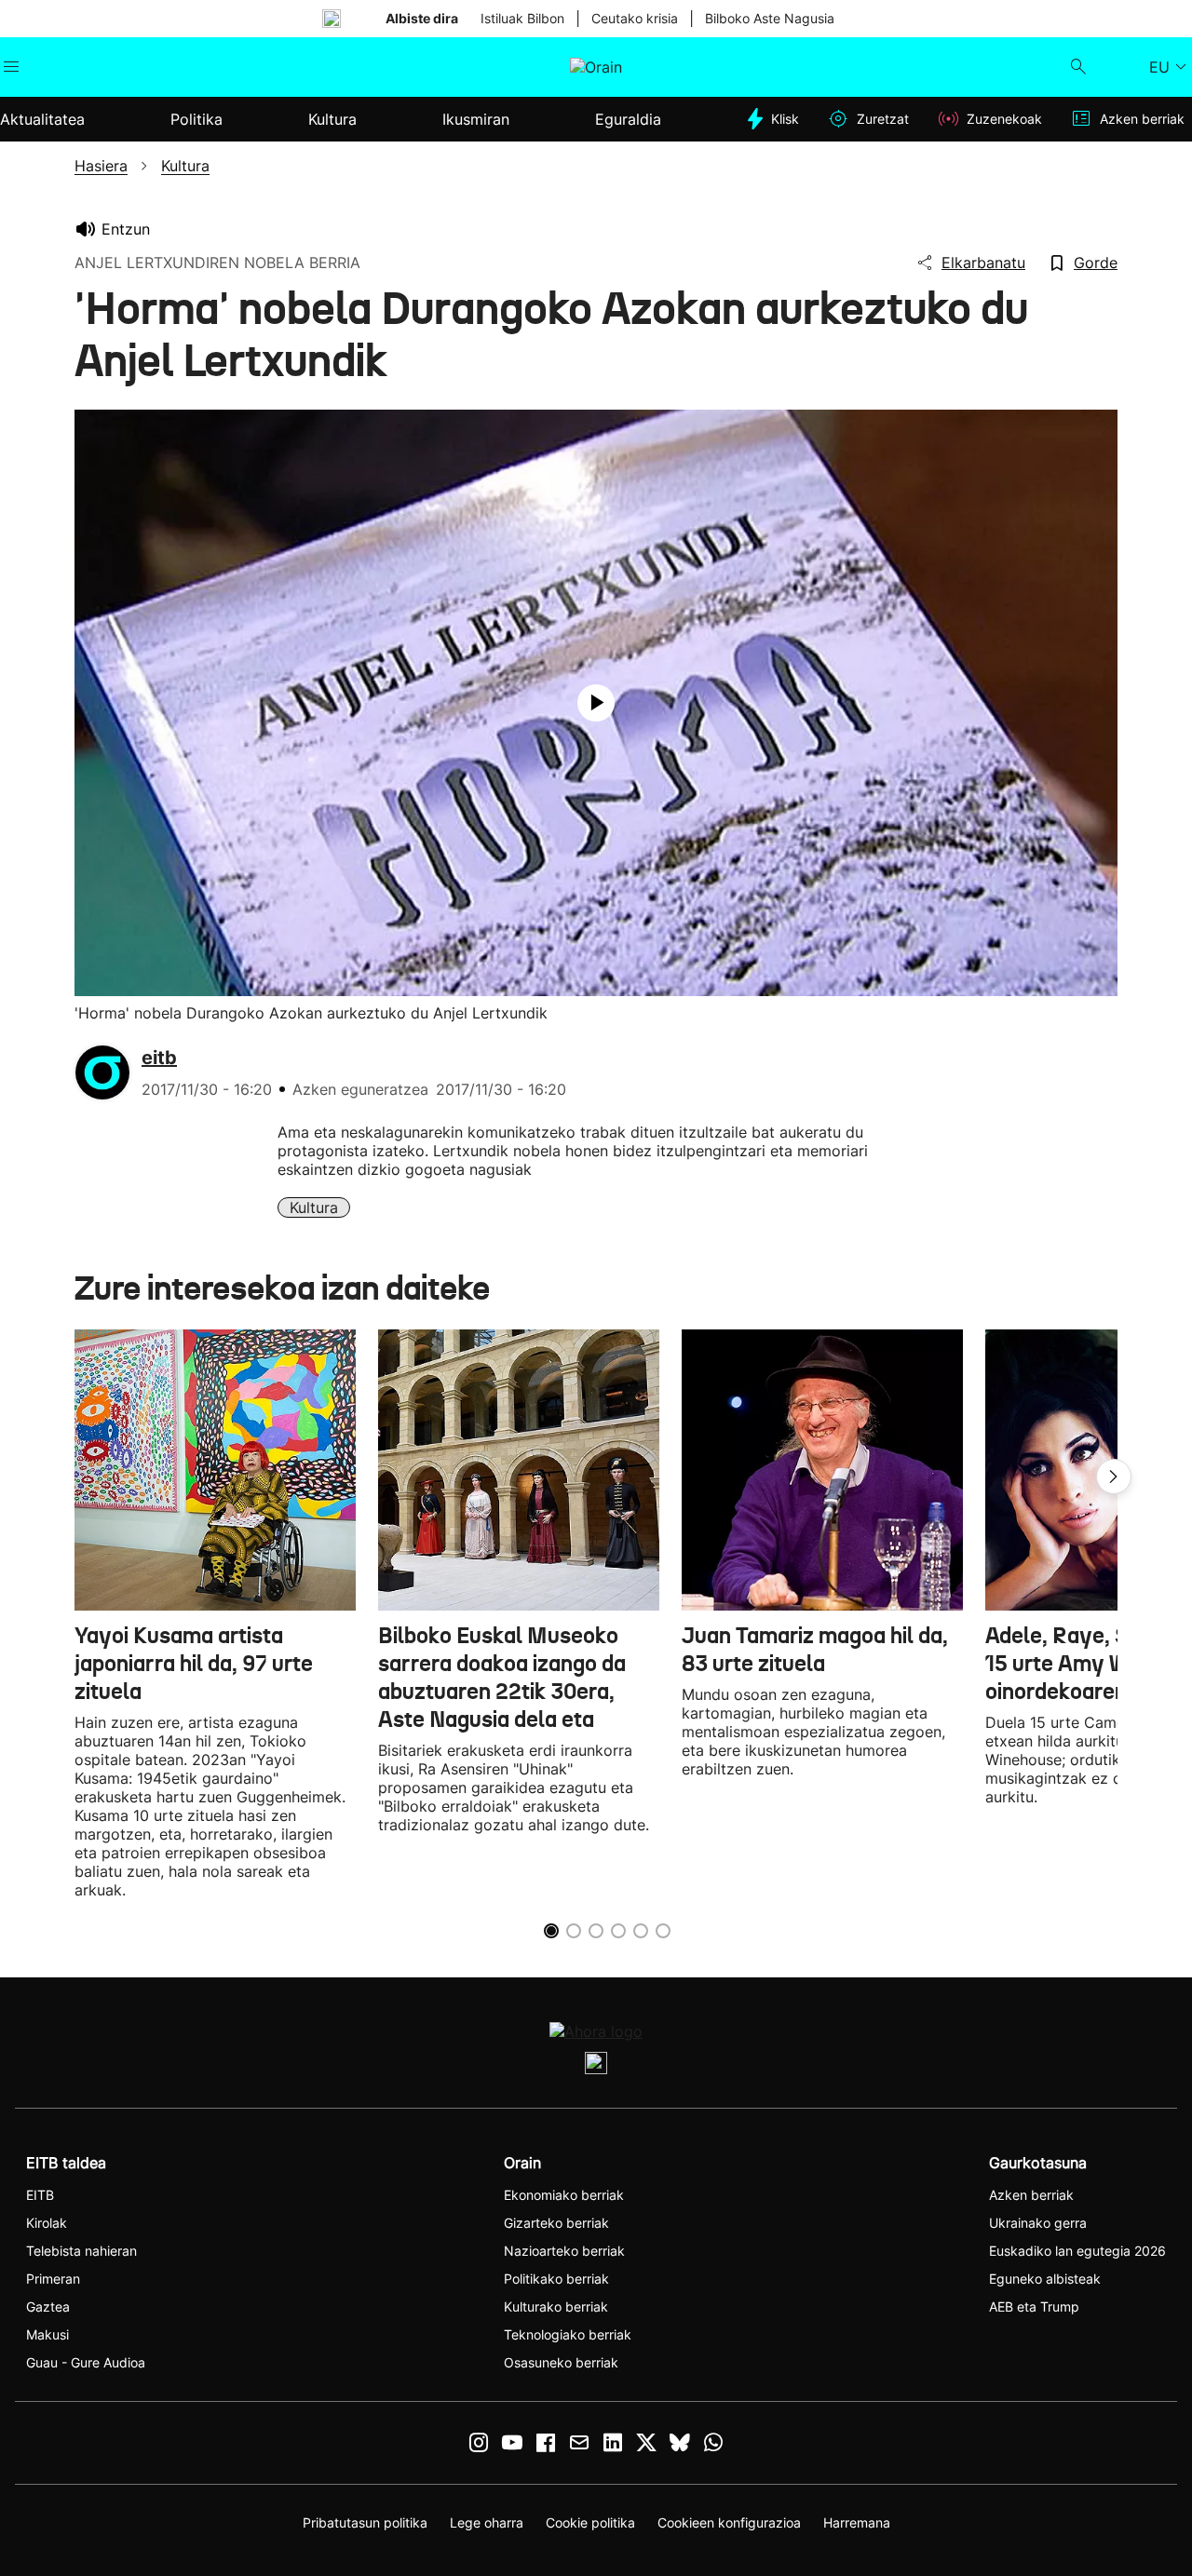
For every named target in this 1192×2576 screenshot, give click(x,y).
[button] (1114, 1477)
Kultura (314, 1207)
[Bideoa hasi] (596, 703)
